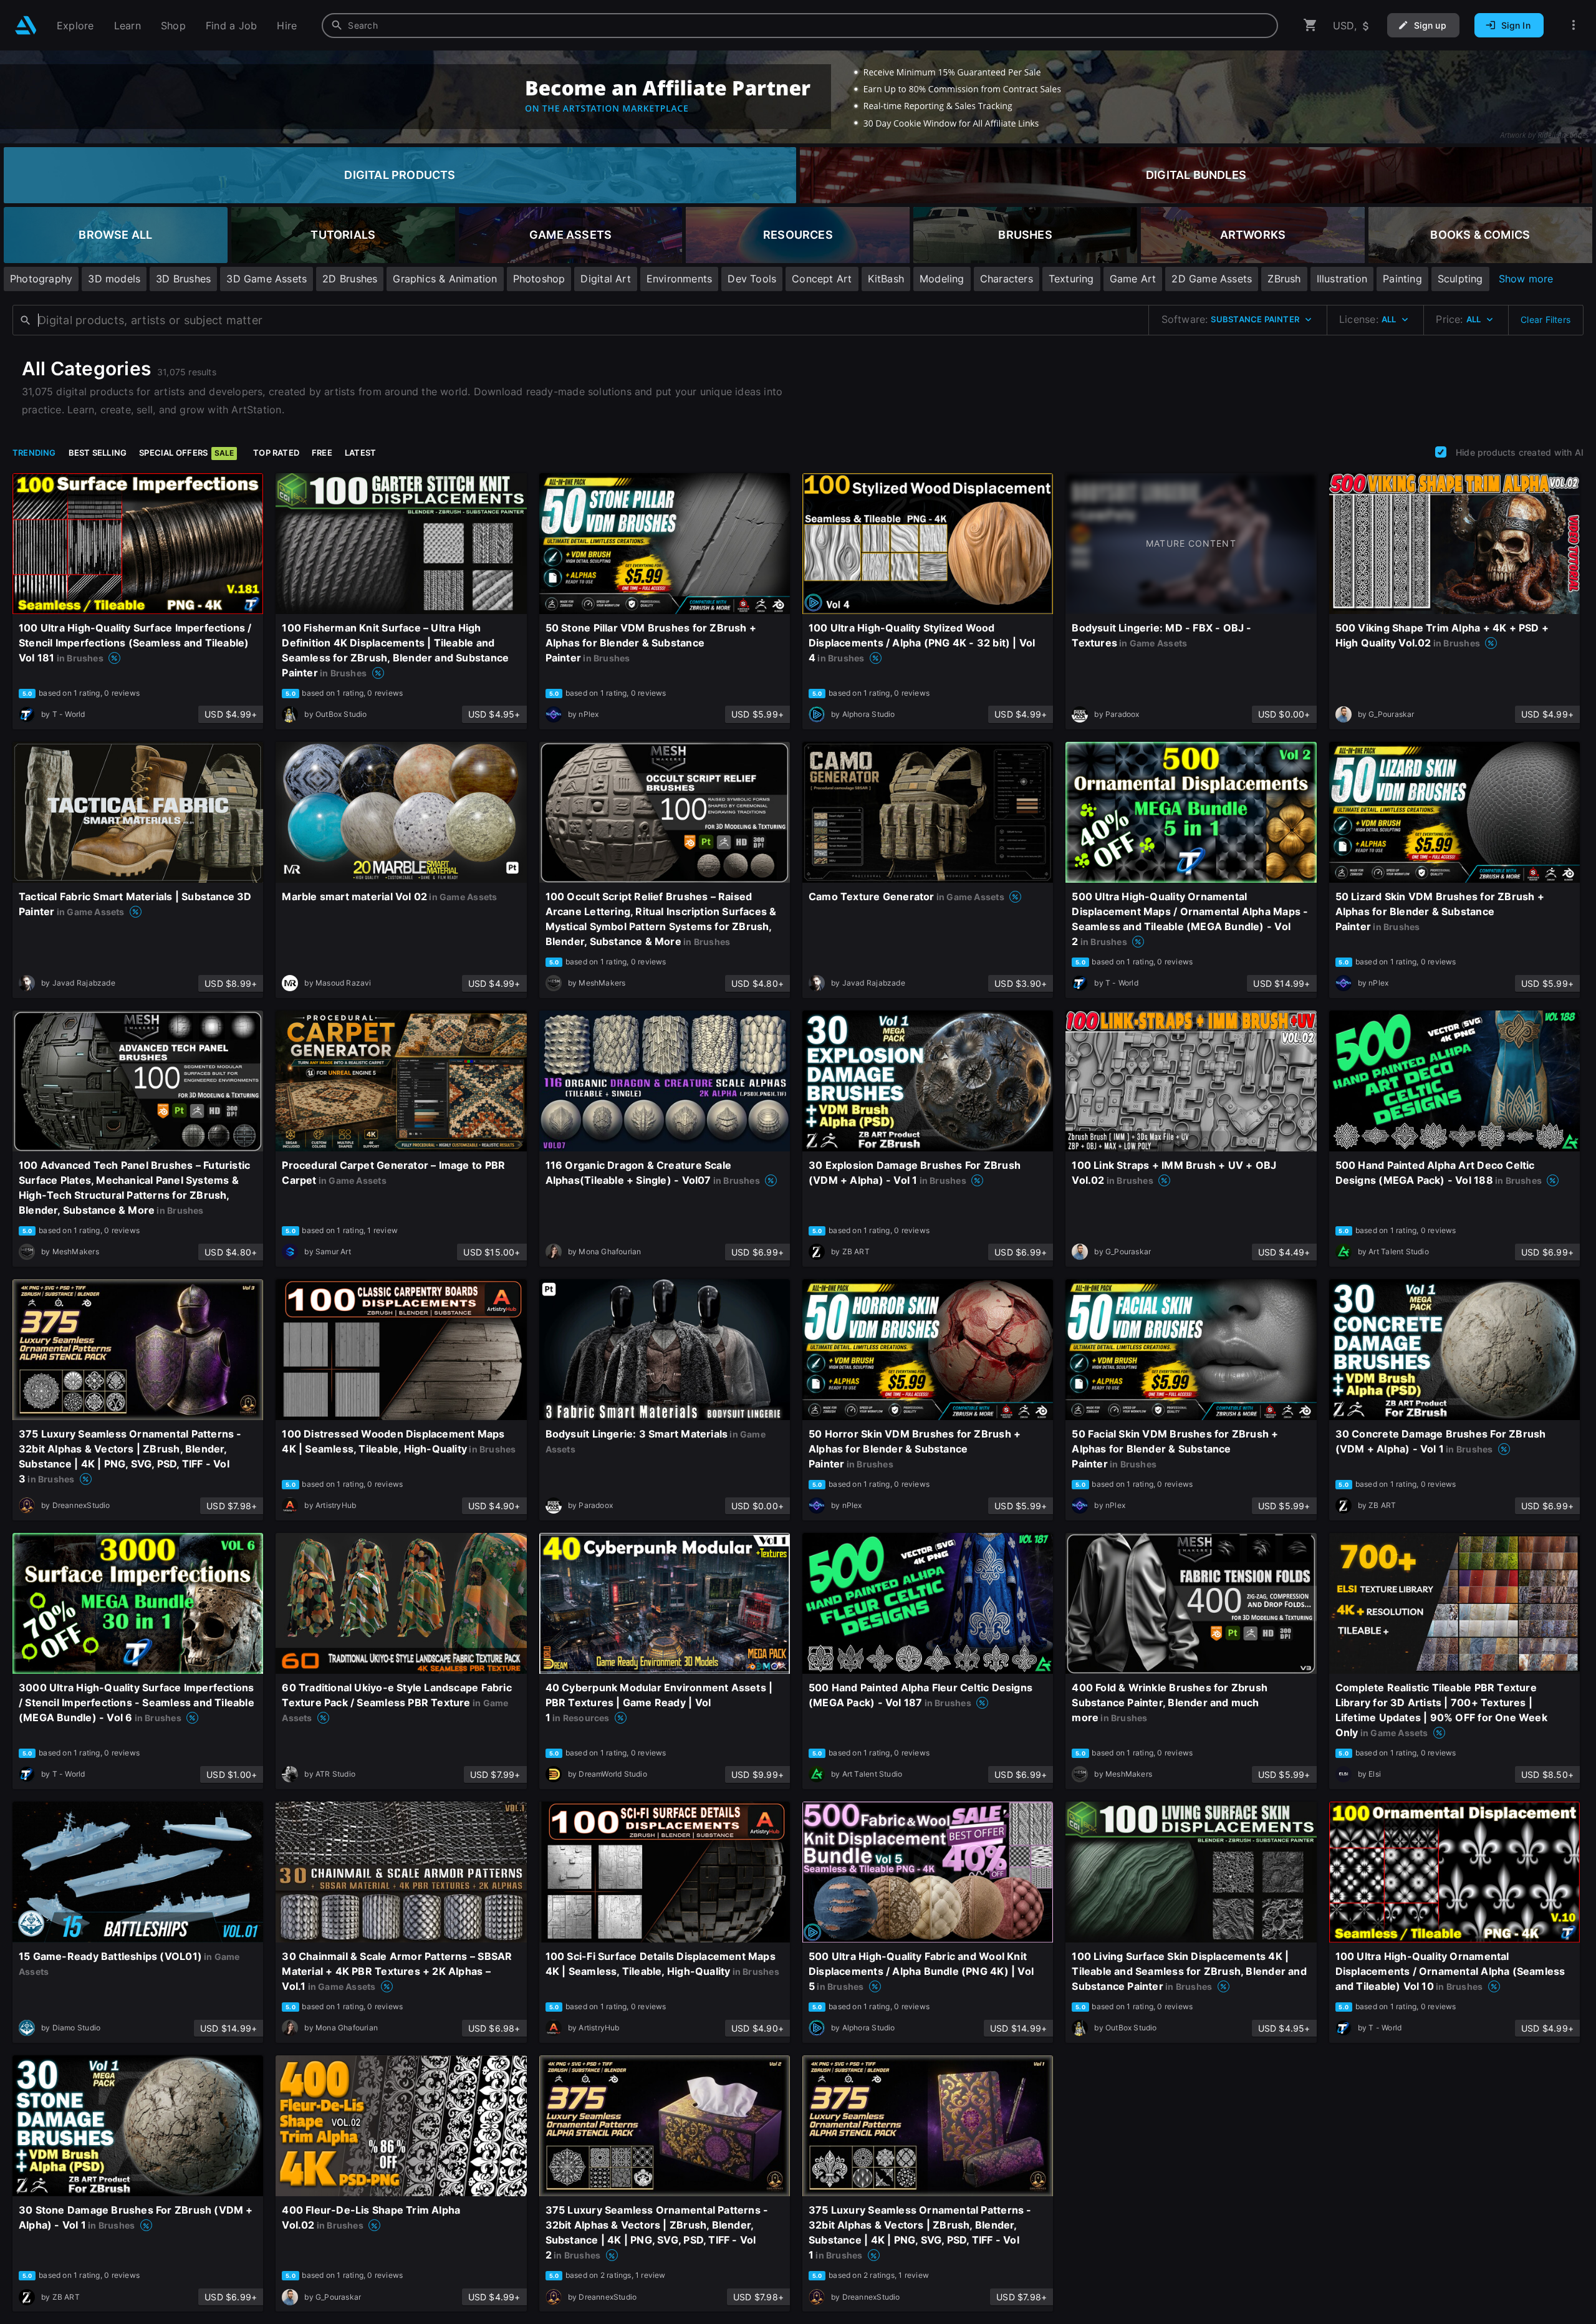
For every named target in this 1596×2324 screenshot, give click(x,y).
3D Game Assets (267, 279)
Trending (34, 453)
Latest (360, 453)
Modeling (942, 279)
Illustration (1342, 279)
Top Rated (276, 453)
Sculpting (1460, 279)
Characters (1007, 279)
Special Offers (186, 453)
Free (322, 453)
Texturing (1071, 279)
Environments (680, 279)
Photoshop (539, 279)
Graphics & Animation (445, 279)
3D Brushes (183, 279)
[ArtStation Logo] (26, 25)
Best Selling (98, 453)
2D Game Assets (1212, 279)
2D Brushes (350, 279)
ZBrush (1284, 279)
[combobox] (800, 26)
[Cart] (1310, 25)
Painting (1402, 279)
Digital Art (605, 279)
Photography (41, 279)
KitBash (886, 279)
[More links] (1574, 25)
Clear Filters (1546, 319)
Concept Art (822, 279)
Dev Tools (752, 279)
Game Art (1133, 279)
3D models (114, 279)
